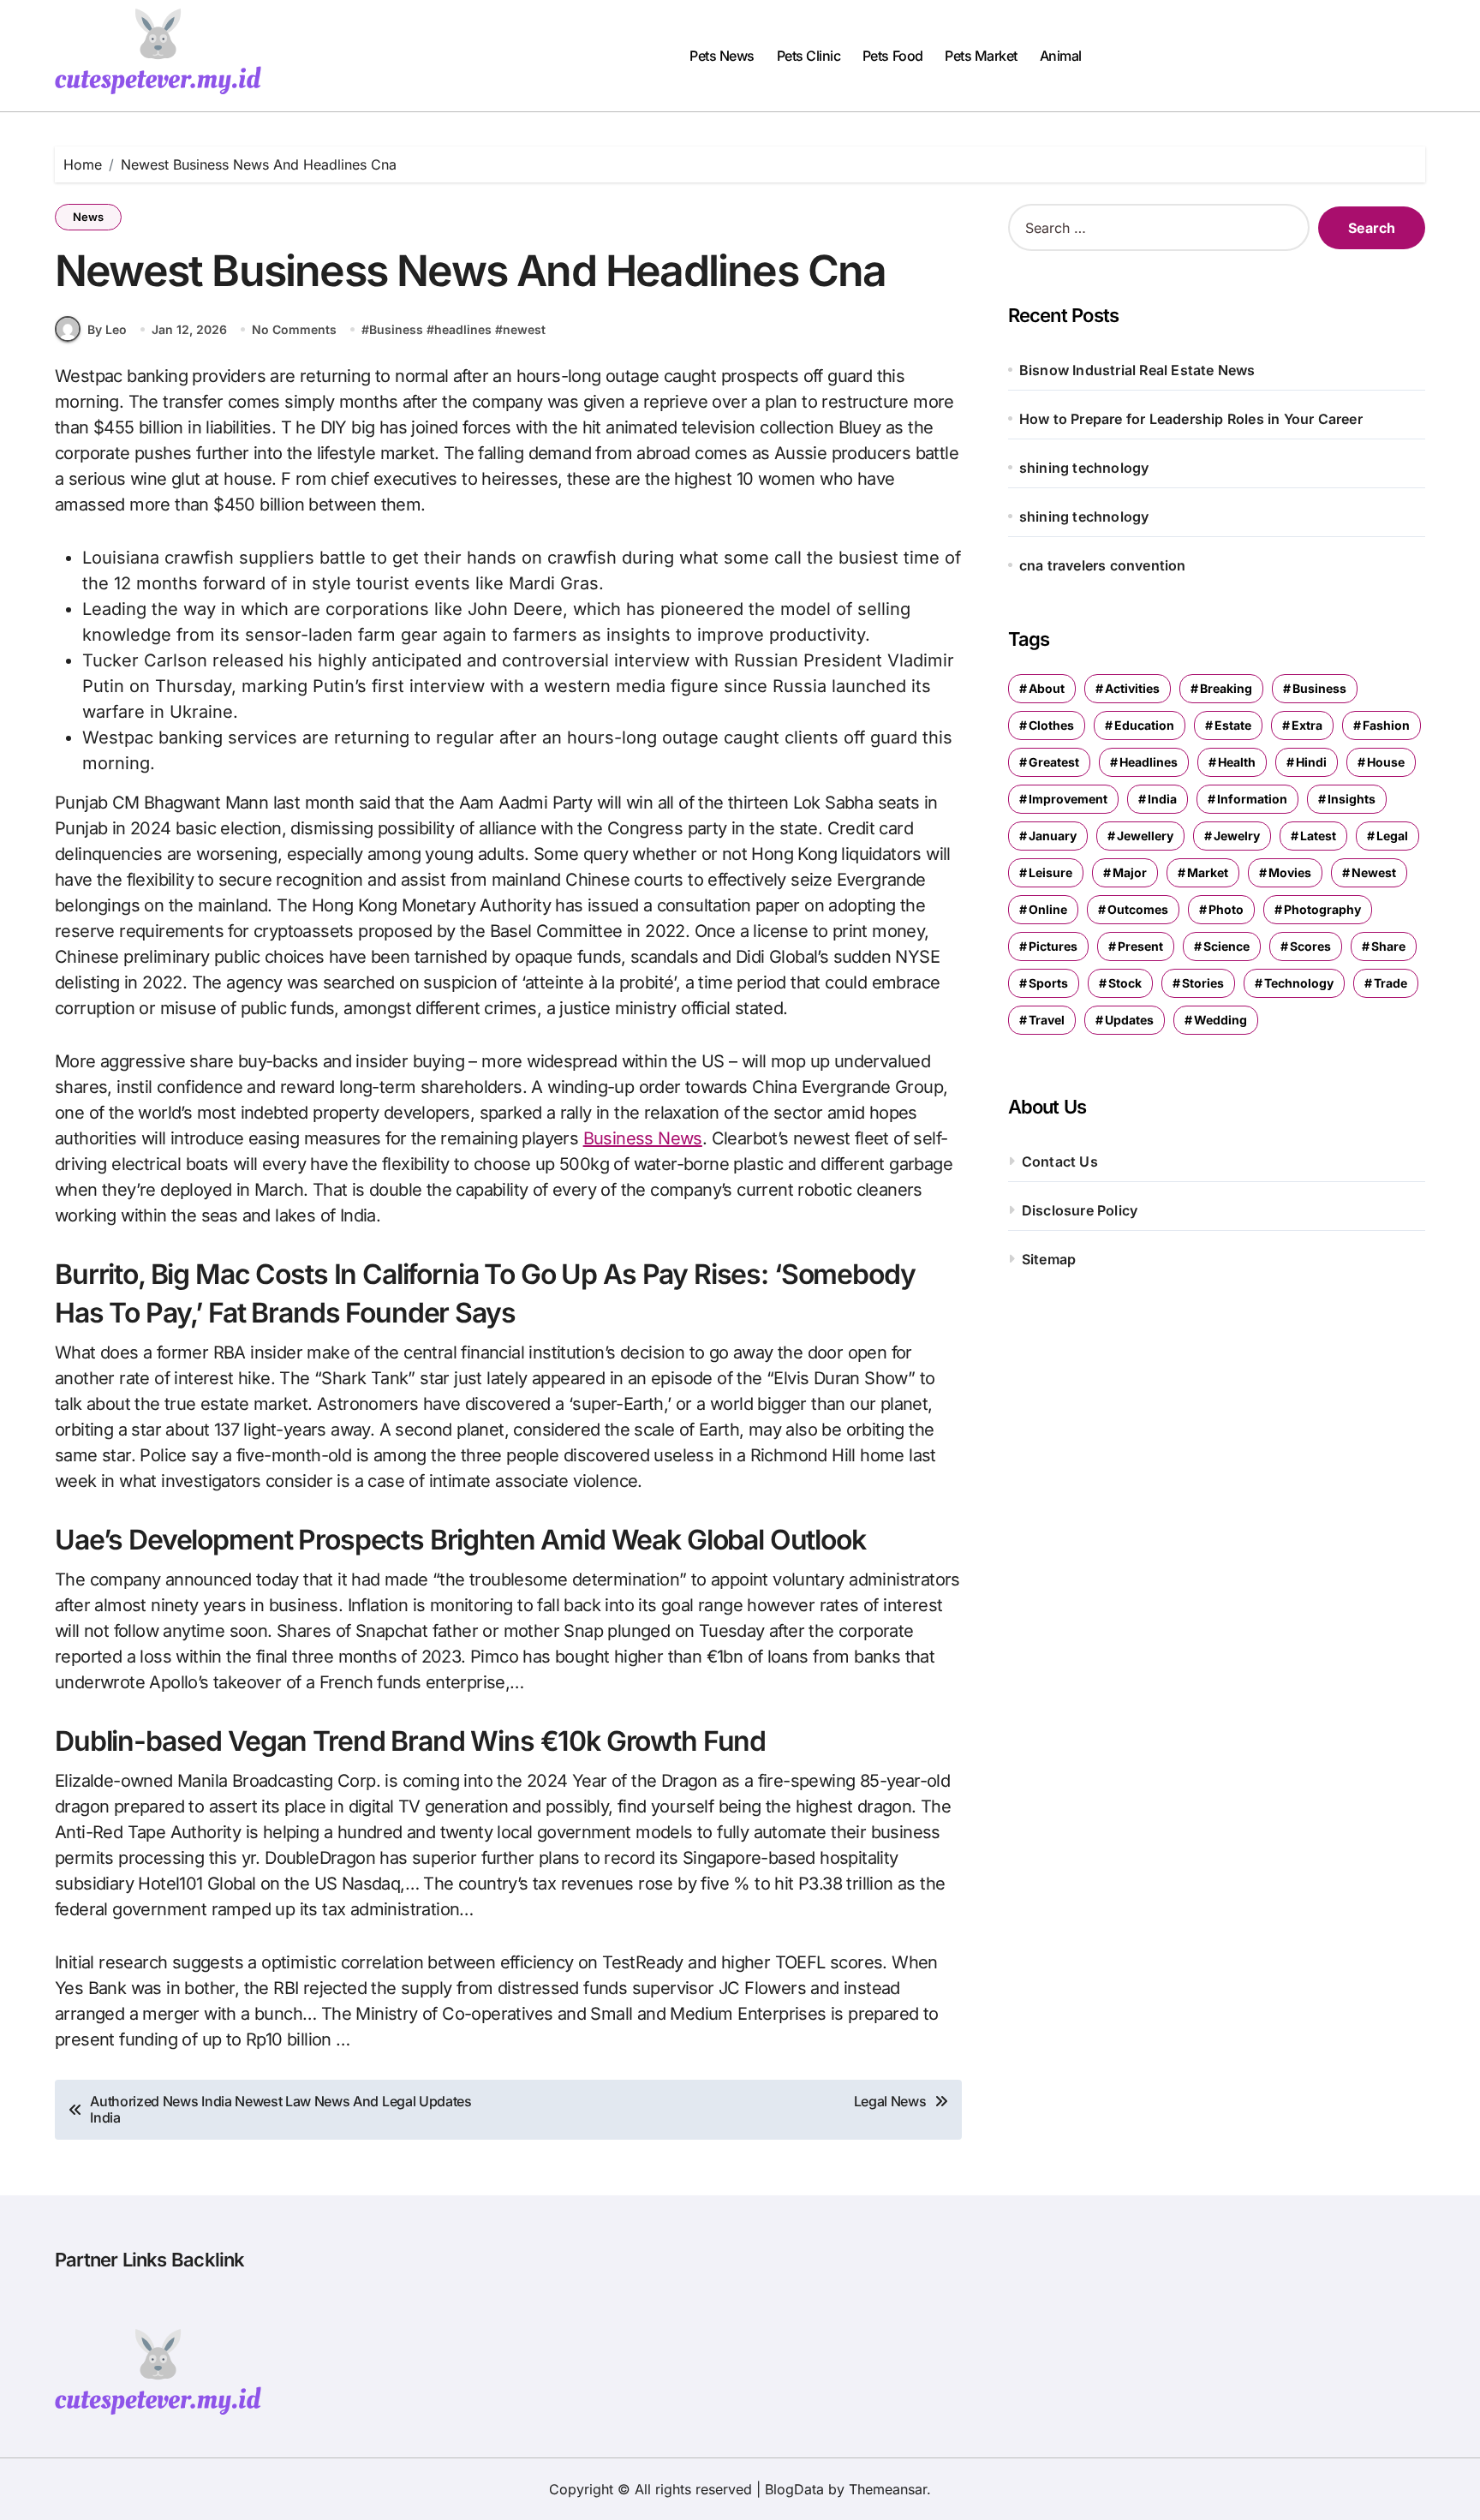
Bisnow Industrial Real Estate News (1137, 370)
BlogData (794, 2489)
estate (1233, 725)
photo (1226, 909)
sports (1048, 983)
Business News (643, 1138)
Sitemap (1049, 1259)
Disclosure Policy (1080, 1210)
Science (1226, 946)
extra (1307, 725)
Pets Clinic (809, 56)
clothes (1051, 725)
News (88, 217)
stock (1125, 983)
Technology (1299, 983)
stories (1203, 983)
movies (1290, 872)
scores (1310, 946)
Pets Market (981, 56)
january (1053, 836)
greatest (1054, 762)
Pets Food (893, 56)
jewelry (1237, 836)
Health (1237, 762)
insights (1352, 799)
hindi (1311, 762)
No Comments (294, 329)
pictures (1053, 946)
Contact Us (1060, 1161)
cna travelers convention (1103, 565)
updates (1129, 1020)
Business (396, 329)
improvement (1068, 799)
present (1140, 946)
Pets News (722, 56)
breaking (1226, 688)
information (1252, 799)
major (1130, 872)
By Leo (107, 329)
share (1388, 946)
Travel (1047, 1020)
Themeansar (888, 2489)
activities (1132, 688)
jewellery (1145, 836)
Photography (1322, 909)
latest (1318, 836)
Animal (1061, 56)
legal (1392, 836)
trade (1390, 983)
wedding (1220, 1020)
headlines (463, 329)
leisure (1050, 872)
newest (524, 329)
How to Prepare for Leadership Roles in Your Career (1191, 419)
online (1048, 909)
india (1162, 799)
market (1208, 872)
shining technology (1084, 468)
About (1047, 688)
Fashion (1386, 725)
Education (1144, 725)
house (1386, 762)
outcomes (1138, 909)
